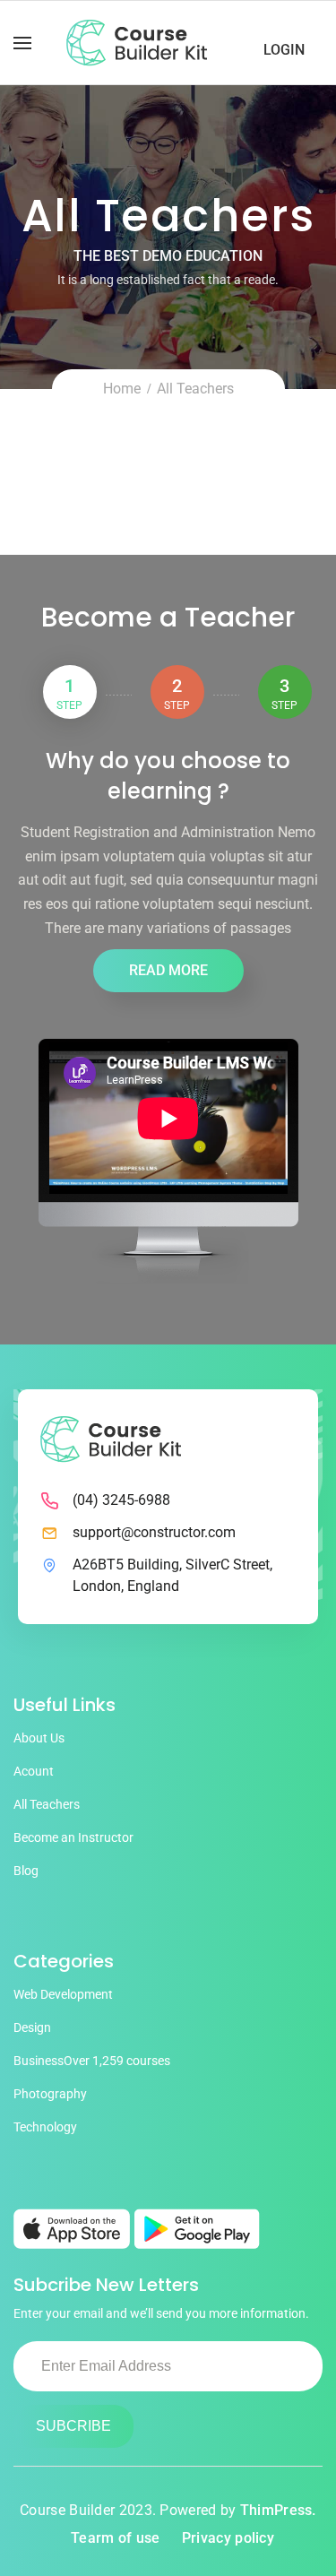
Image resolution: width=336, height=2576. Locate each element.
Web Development (63, 1994)
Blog (26, 1871)
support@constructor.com (154, 1532)
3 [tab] (284, 693)
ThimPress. (278, 2510)
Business (92, 2061)
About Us (39, 1738)
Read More (168, 970)
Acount (34, 1771)
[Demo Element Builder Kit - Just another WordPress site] (137, 43)
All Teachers (47, 1804)
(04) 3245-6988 (121, 1500)
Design (32, 2027)
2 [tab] (177, 693)
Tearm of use (116, 2538)
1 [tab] (69, 693)
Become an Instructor (73, 1837)
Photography (50, 2094)
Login (284, 50)
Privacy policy (228, 2538)
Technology (45, 2127)
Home (122, 389)
